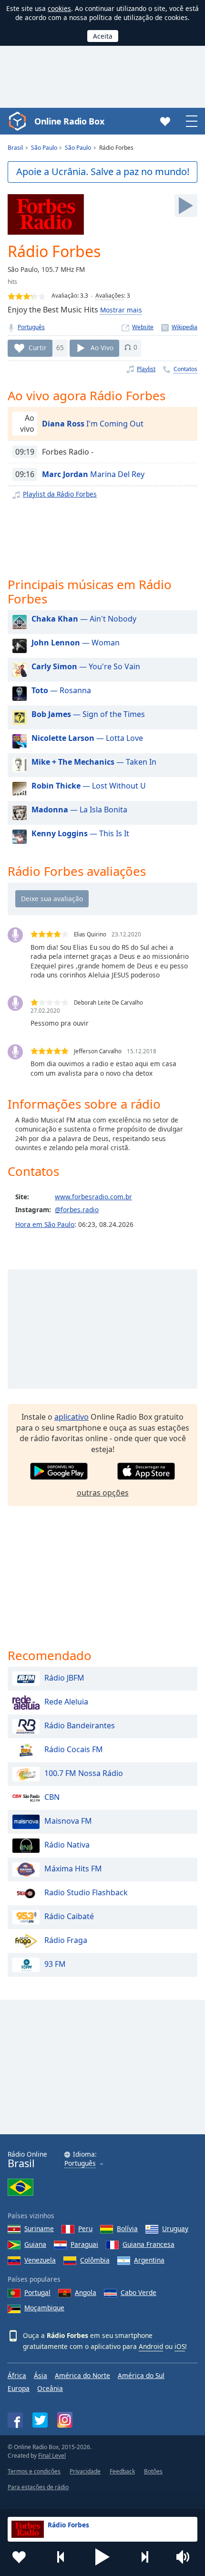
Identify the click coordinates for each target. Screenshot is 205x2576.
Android (151, 2346)
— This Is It (80, 833)
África (17, 2375)
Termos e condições (34, 2471)
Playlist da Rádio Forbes (60, 494)
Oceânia (50, 2388)
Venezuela (40, 2260)
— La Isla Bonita (79, 810)
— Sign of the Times (88, 714)
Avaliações (110, 296)
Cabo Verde (138, 2292)
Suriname (39, 2228)
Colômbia (95, 2260)
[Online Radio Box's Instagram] (65, 2420)
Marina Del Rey (93, 474)
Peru (85, 2228)
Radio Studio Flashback (86, 1892)
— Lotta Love (87, 738)
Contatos (185, 369)
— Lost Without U (89, 786)
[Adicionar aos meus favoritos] (19, 2557)
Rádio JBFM (64, 1678)
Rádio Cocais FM (74, 1749)
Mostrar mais (121, 310)
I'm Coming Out (93, 424)
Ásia (41, 2375)
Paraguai (84, 2244)
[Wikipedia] (179, 327)
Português (31, 327)
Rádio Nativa (67, 1845)
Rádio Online (27, 2160)
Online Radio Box (69, 121)
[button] (102, 2557)
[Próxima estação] (144, 2557)
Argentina (149, 2260)
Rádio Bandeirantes (80, 1725)
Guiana (35, 2244)
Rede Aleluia (66, 1702)
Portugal (37, 2292)
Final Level (52, 2456)
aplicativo (72, 1417)
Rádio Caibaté (69, 1916)
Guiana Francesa (149, 2244)
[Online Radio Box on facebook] (15, 2420)
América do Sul (141, 2375)
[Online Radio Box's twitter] (40, 2420)
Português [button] (80, 2164)
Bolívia (127, 2228)
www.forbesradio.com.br (93, 1197)
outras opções (103, 1493)
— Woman (76, 643)
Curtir (38, 347)
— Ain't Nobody (84, 619)
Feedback (122, 2471)
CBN (52, 1797)
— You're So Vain (86, 666)
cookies (59, 8)
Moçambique (44, 2308)
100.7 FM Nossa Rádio (84, 1773)
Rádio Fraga (66, 1940)
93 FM (55, 1964)
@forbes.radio (77, 1210)
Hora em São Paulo (45, 1224)
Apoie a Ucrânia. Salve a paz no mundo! (103, 171)
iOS (180, 2346)
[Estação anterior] (61, 2557)
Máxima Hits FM (73, 1869)
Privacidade (85, 2471)
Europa (19, 2388)
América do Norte (82, 2375)
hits (12, 282)
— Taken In (94, 762)
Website (143, 327)
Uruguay (175, 2228)
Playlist (146, 369)
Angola (86, 2292)
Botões (153, 2471)
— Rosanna (61, 690)
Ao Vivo (102, 347)
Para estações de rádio (38, 2487)
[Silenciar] (186, 2557)
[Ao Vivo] (186, 206)
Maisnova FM (68, 1821)
